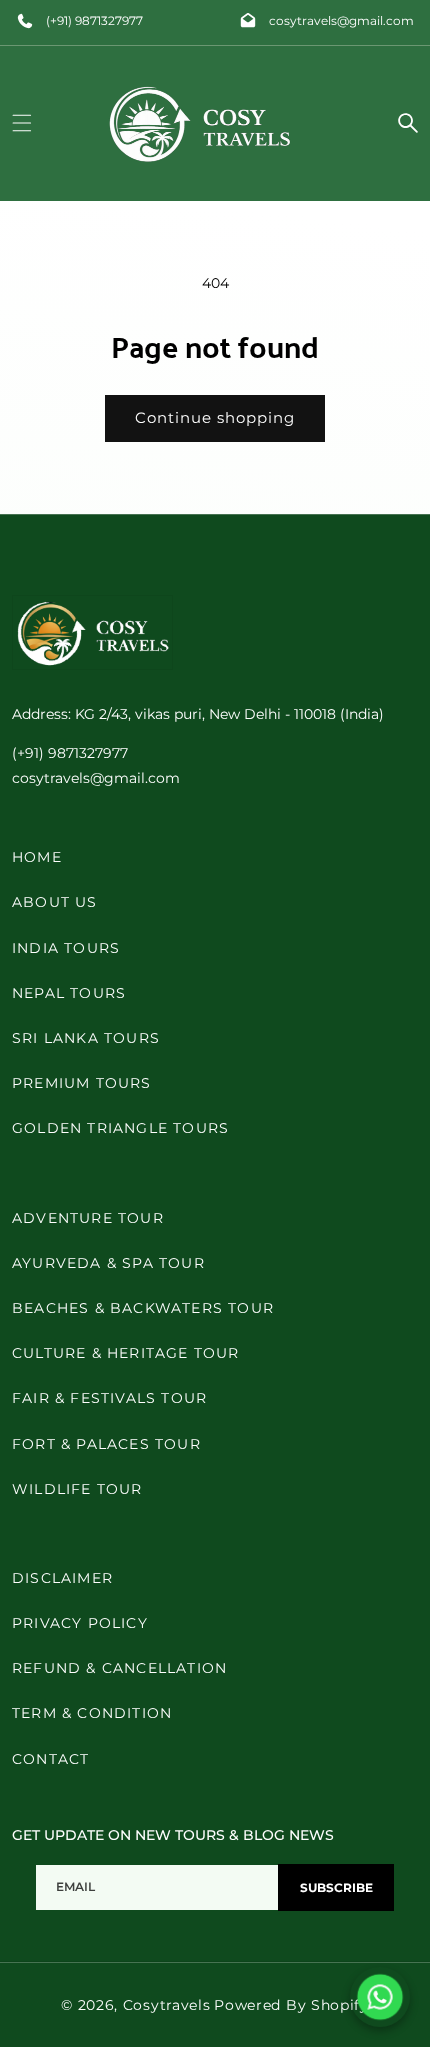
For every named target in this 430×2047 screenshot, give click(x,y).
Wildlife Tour (77, 1489)
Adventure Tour (88, 1218)
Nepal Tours (69, 993)
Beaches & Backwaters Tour (143, 1308)
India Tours (66, 948)
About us (55, 902)
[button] (22, 123)
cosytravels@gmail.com (341, 20)
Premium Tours (82, 1083)
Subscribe (336, 1887)
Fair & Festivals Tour (109, 1398)
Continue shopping (215, 417)
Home (37, 857)
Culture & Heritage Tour (126, 1353)
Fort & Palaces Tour (106, 1444)
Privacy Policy (80, 1623)
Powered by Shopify (291, 2005)
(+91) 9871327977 (94, 20)
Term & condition (92, 1713)
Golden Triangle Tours (120, 1128)
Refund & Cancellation (119, 1668)
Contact (50, 1759)
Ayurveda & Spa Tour (108, 1263)
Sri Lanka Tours (86, 1038)
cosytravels (167, 2005)
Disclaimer (62, 1578)
